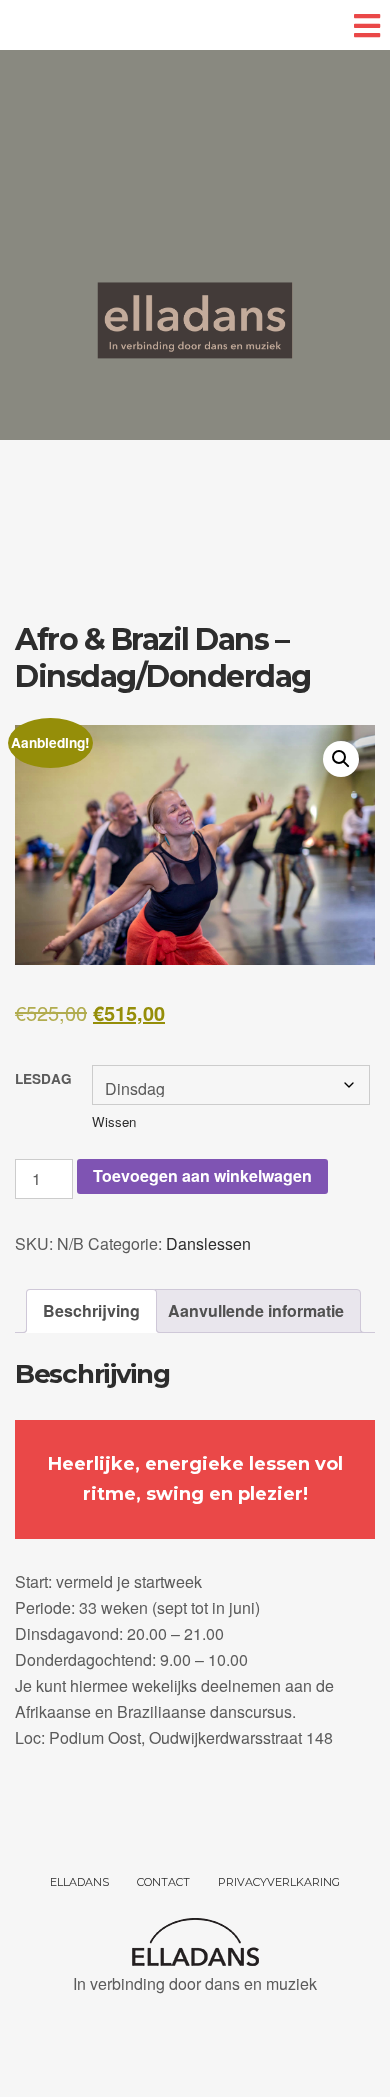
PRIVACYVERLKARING (279, 1882)
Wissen (114, 1121)
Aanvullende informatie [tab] (256, 1310)
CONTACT (163, 1882)
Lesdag (43, 1078)
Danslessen (208, 1243)
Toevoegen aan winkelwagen (202, 1175)
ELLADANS (79, 1882)
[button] (341, 759)
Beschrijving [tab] (91, 1310)
